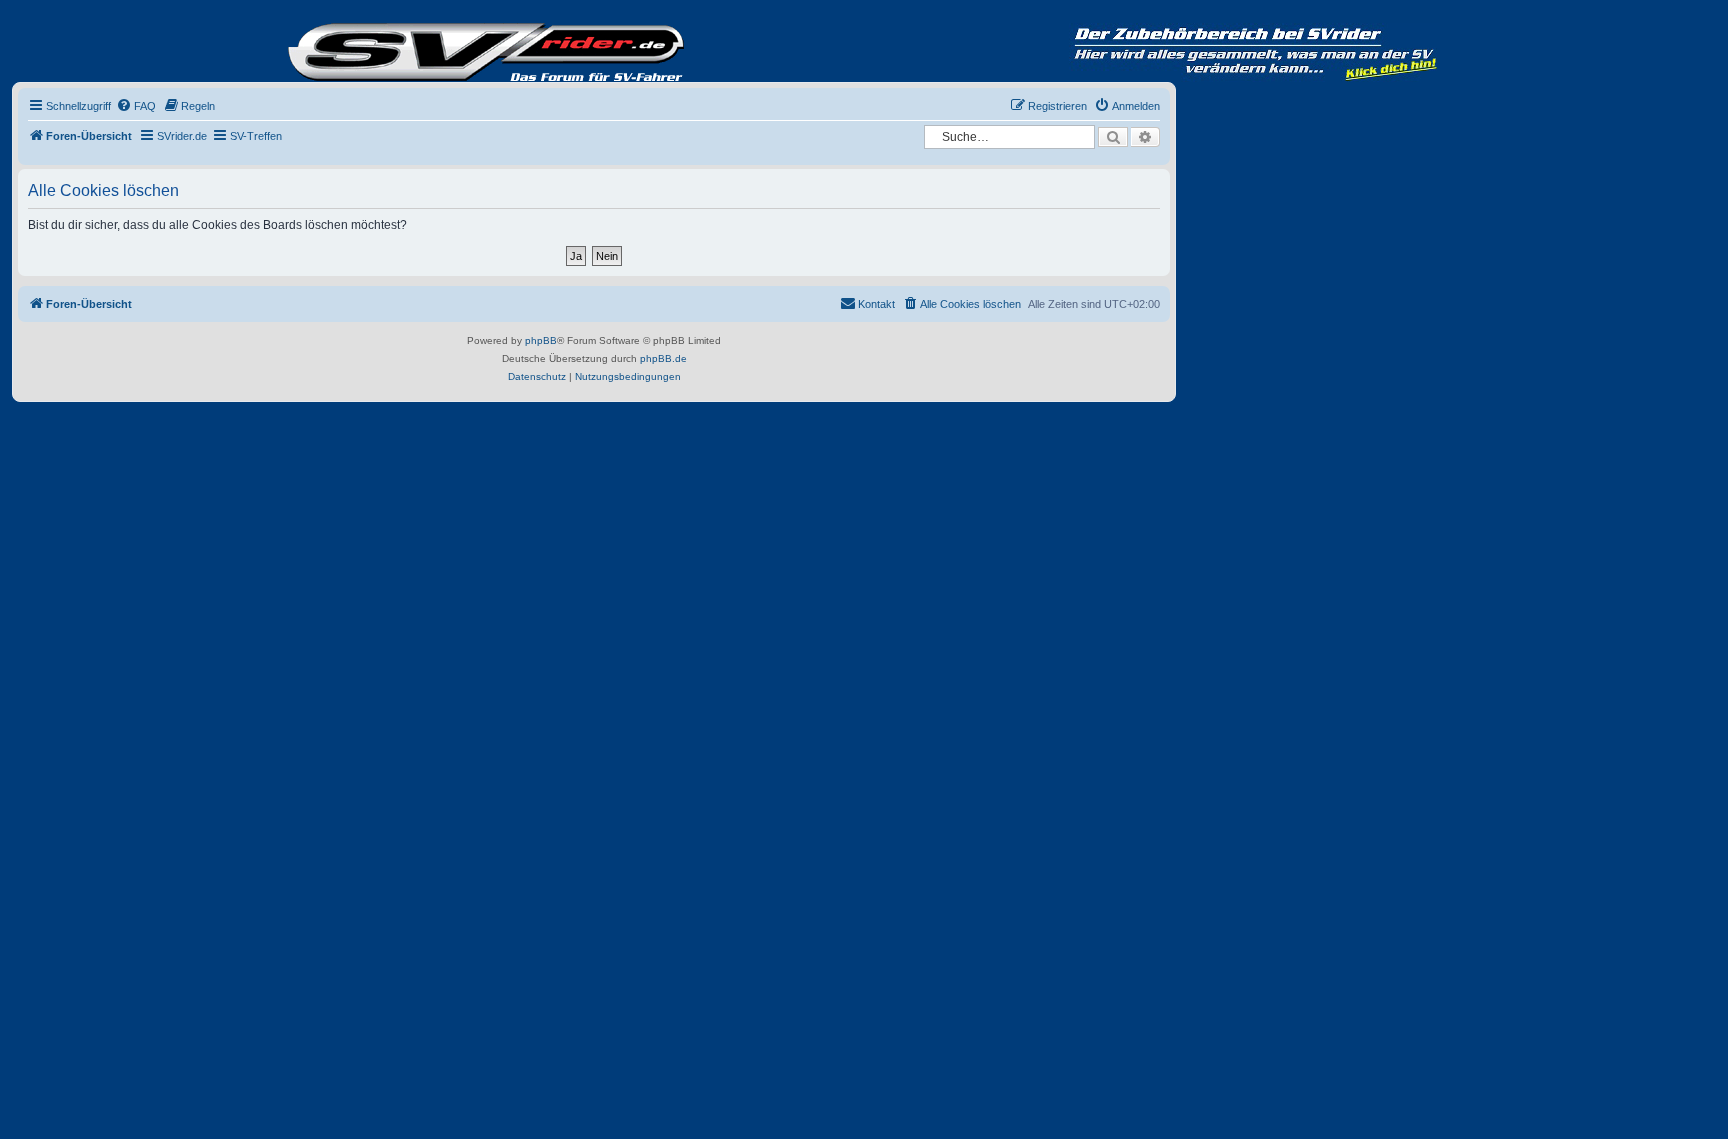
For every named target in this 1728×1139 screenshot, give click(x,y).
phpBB (541, 340)
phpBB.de (663, 358)
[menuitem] (136, 106)
